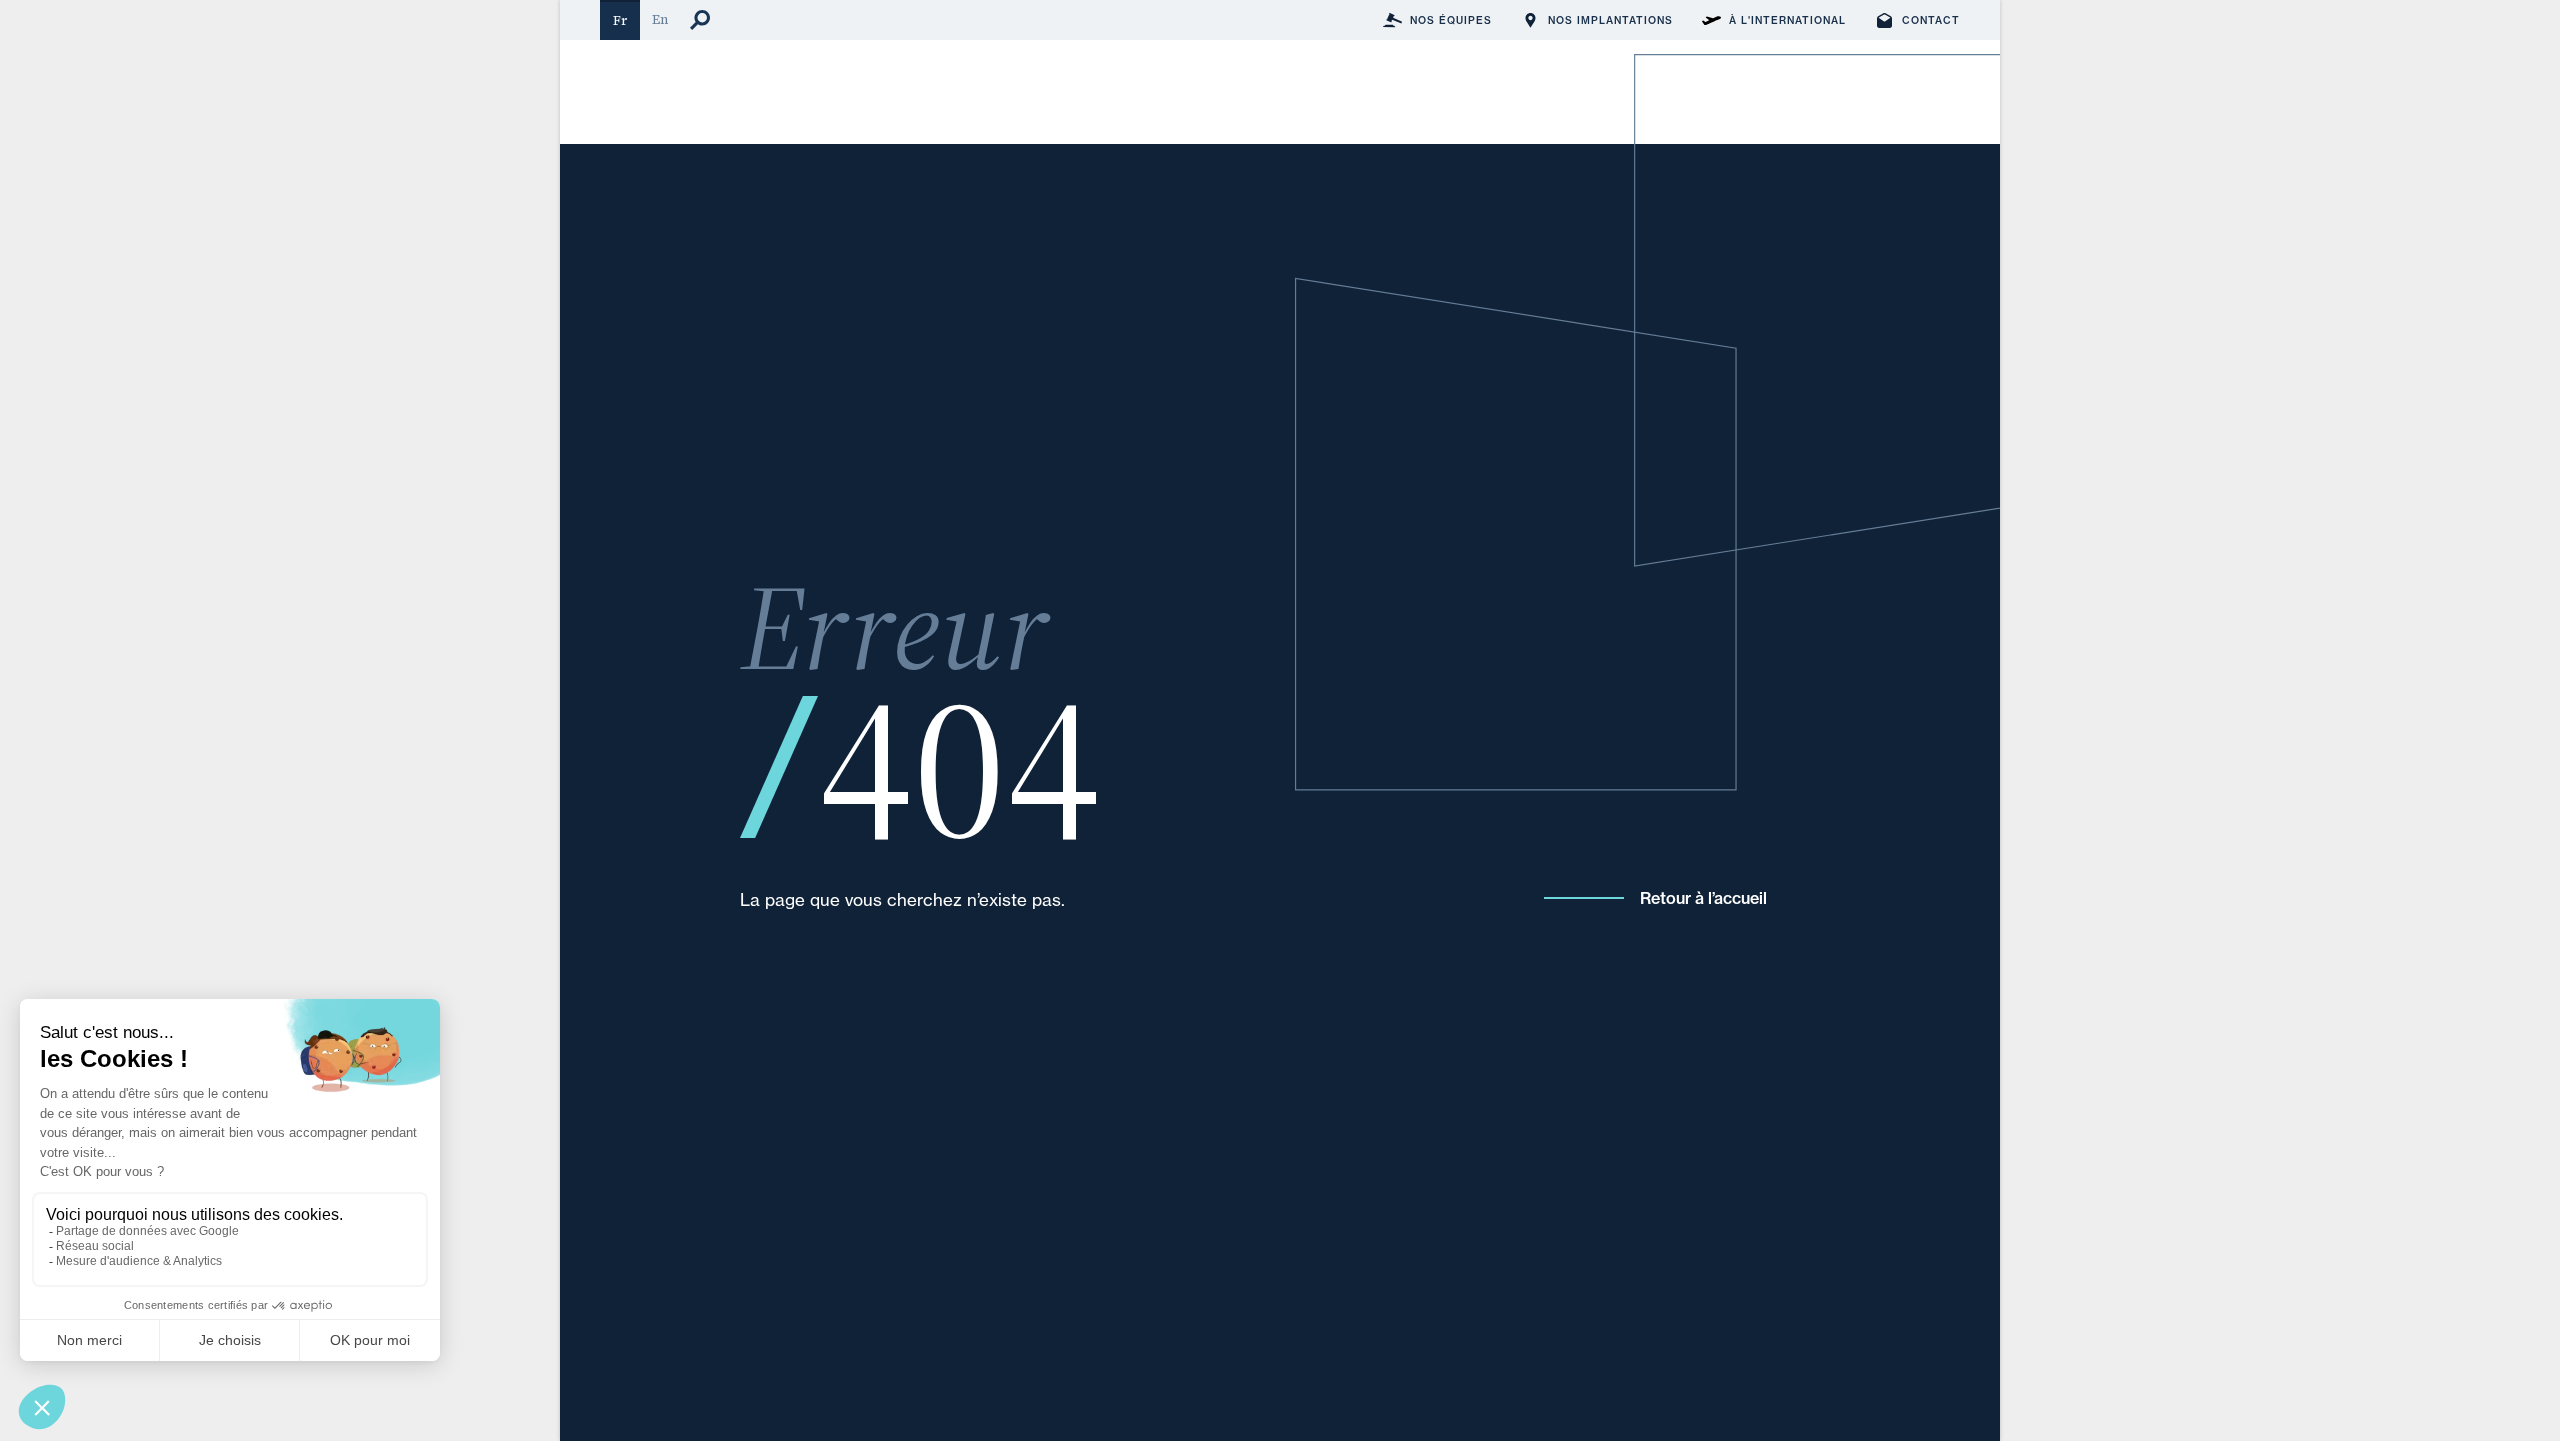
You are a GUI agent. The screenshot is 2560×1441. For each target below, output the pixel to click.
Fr (620, 20)
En (660, 19)
